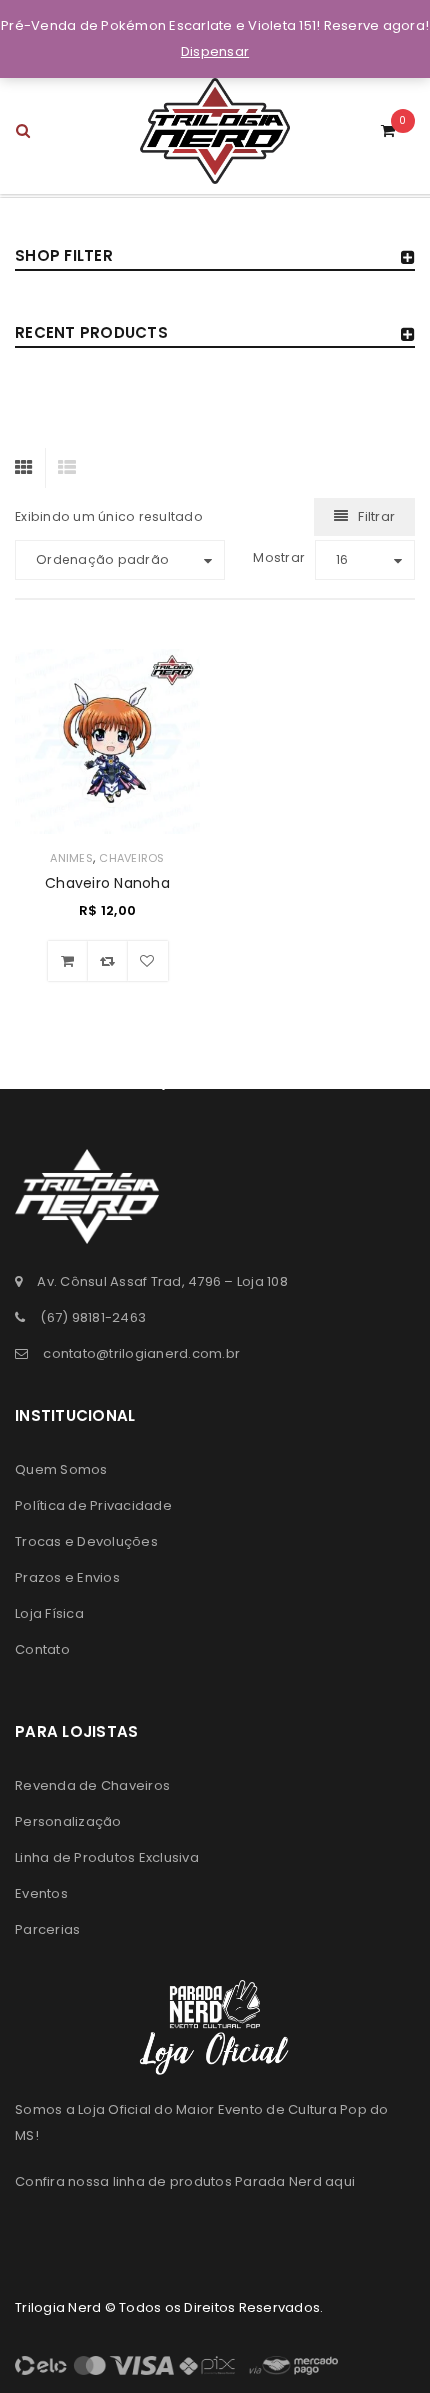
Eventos (41, 1893)
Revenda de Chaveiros (92, 1785)
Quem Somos (61, 1469)
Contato (42, 1649)
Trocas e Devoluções (86, 1541)
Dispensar (215, 51)
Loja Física (49, 1613)
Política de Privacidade (93, 1505)
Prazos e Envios (67, 1577)
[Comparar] (108, 961)
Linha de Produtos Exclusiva (107, 1857)
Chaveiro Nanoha (107, 883)
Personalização (68, 1821)
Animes (71, 858)
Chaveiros (131, 858)
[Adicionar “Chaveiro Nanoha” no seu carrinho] (68, 961)
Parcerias (47, 1929)
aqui (340, 2181)
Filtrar (376, 516)
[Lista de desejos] (148, 961)
